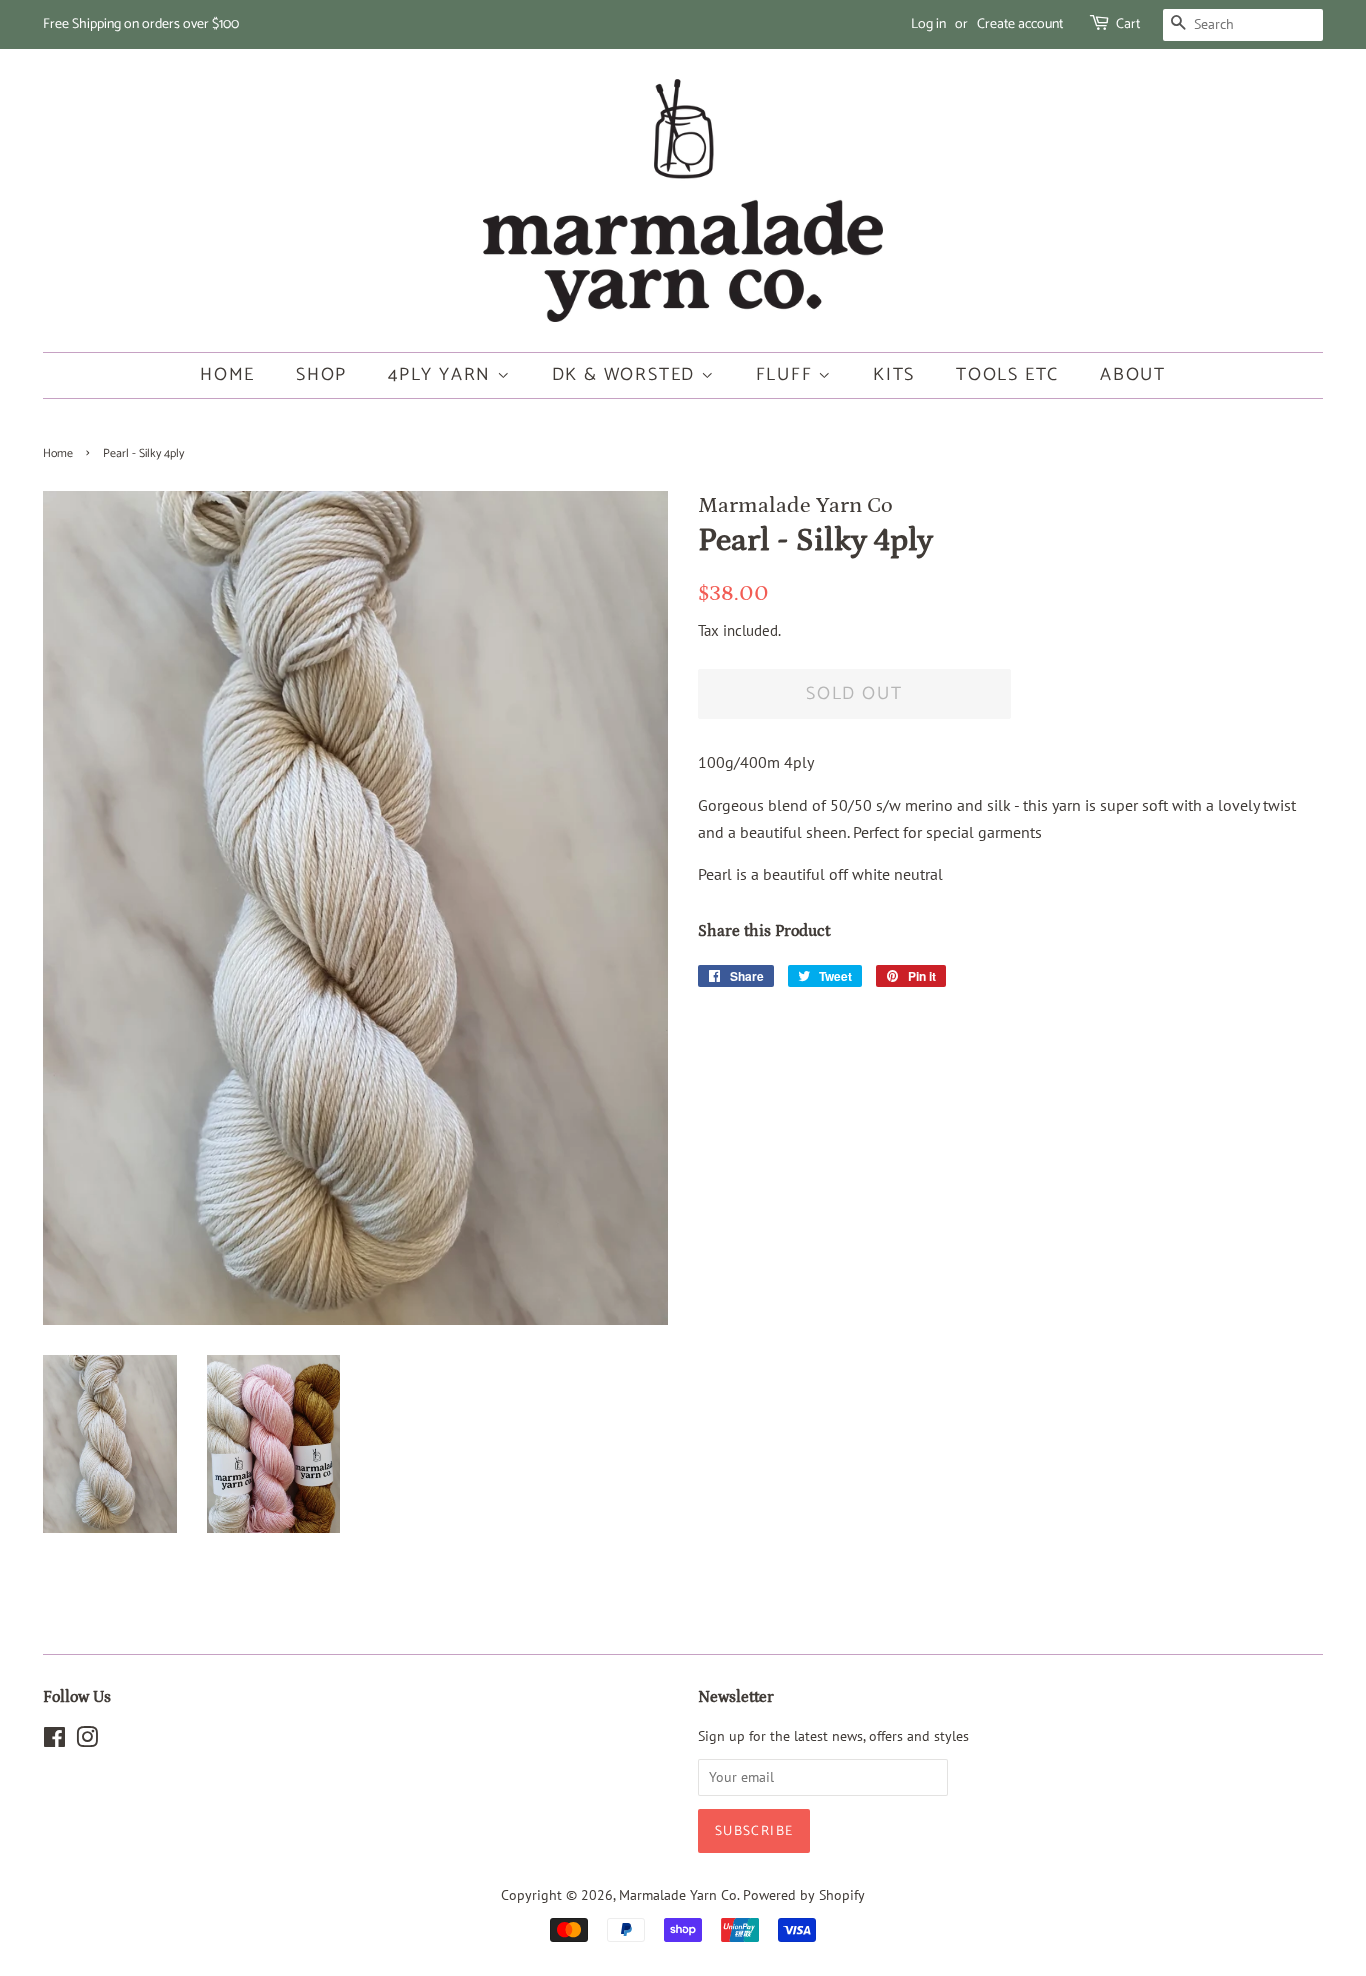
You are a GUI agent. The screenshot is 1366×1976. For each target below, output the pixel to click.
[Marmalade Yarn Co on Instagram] (87, 1741)
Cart (1128, 24)
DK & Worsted (626, 375)
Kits (894, 375)
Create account (1020, 24)
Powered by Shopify (804, 1895)
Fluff (787, 375)
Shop (321, 375)
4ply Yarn (442, 375)
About (1133, 375)
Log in (928, 24)
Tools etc (1007, 375)
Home (227, 375)
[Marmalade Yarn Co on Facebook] (54, 1741)
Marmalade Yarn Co (678, 1895)
